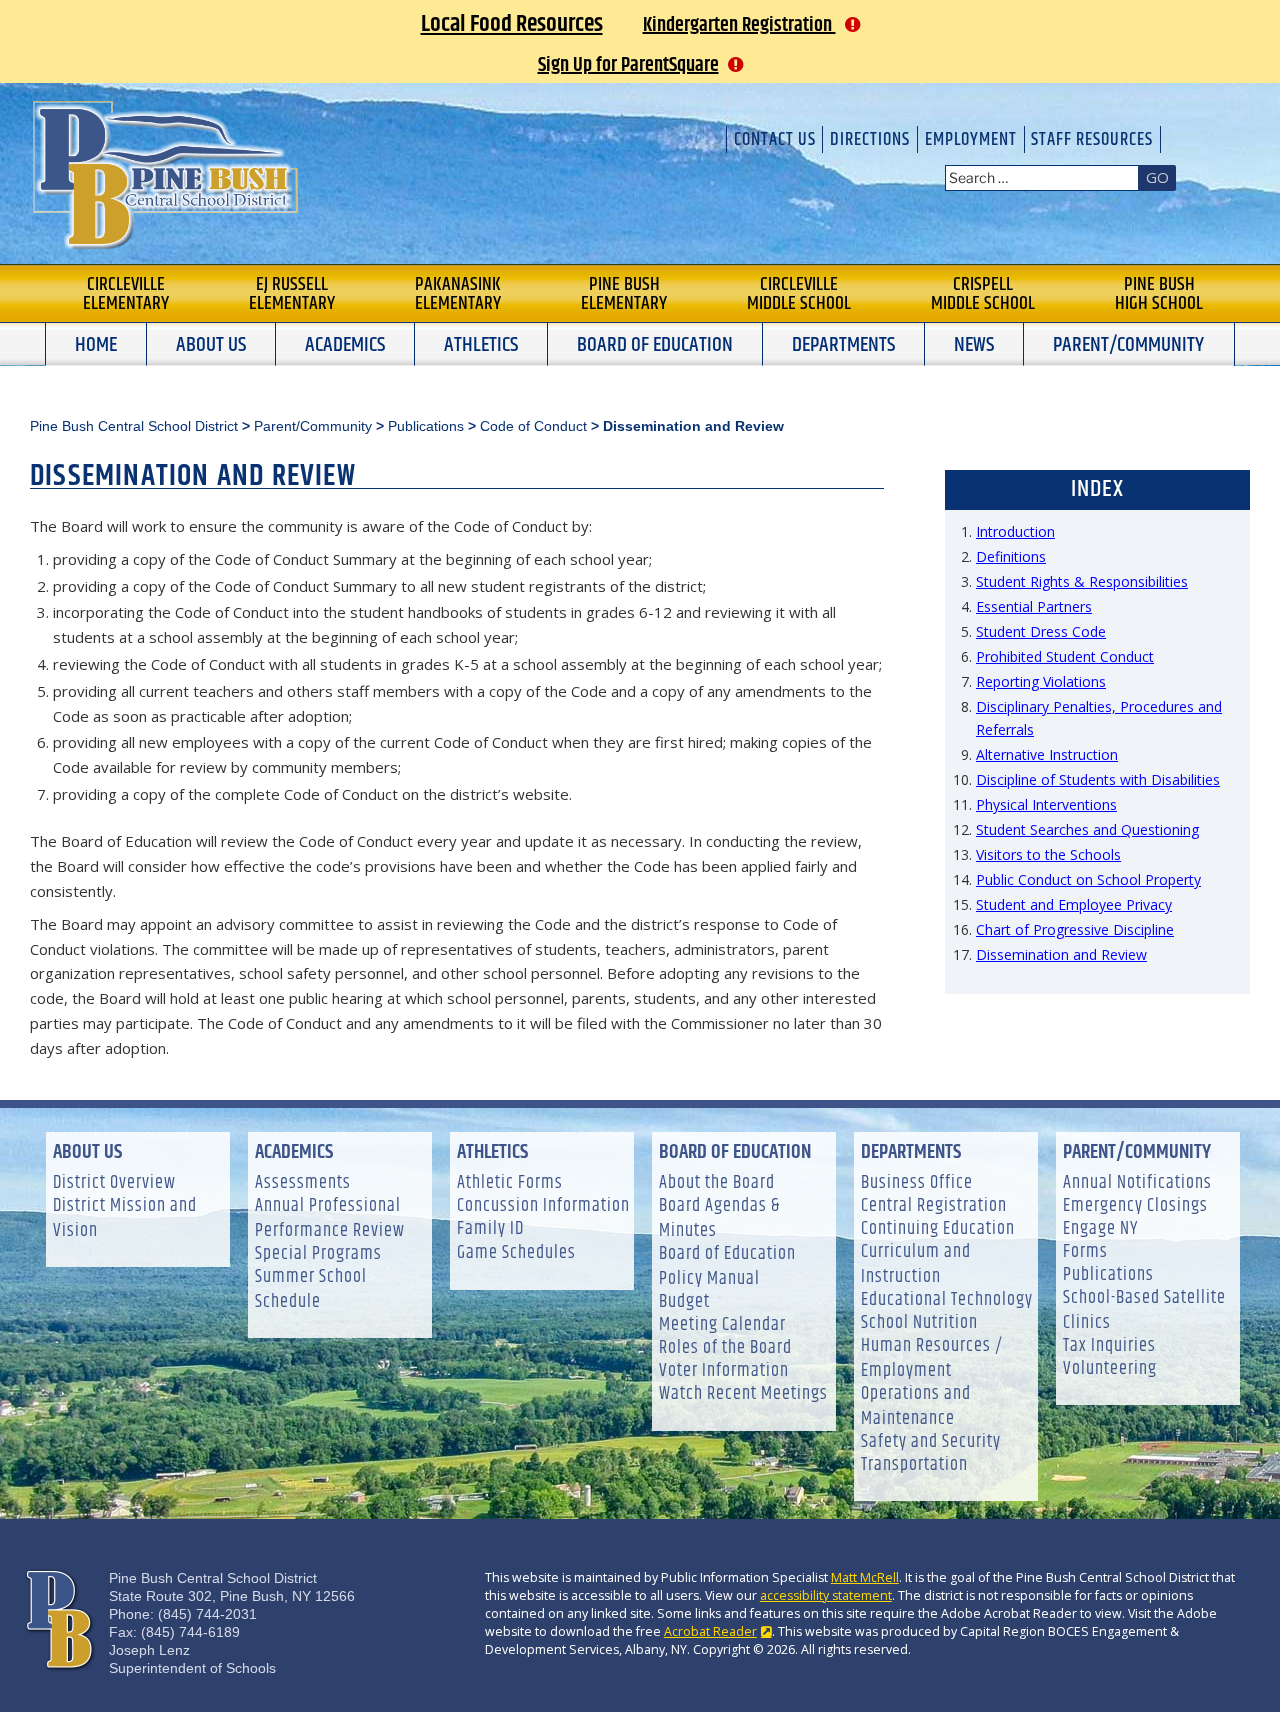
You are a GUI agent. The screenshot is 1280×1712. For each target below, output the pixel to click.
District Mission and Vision (125, 1219)
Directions (870, 139)
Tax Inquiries (1109, 1346)
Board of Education (655, 345)
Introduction (1015, 531)
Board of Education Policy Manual (727, 1267)
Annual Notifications (1137, 1183)
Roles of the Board (725, 1348)
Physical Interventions (1046, 804)
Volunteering (1110, 1369)
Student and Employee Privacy (1074, 904)
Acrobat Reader (710, 1631)
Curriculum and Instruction (916, 1265)
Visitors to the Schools (1048, 854)
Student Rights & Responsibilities (1082, 581)
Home (96, 345)
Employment (971, 139)
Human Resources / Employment (932, 1359)
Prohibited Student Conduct (1065, 656)
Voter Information (724, 1371)
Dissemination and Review (1061, 954)
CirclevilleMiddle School (799, 294)
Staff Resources (1092, 139)
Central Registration (934, 1206)
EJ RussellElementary (292, 294)
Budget (684, 1302)
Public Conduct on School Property (1088, 879)
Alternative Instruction (1047, 754)
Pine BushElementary (624, 294)
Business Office (917, 1183)
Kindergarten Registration (739, 25)
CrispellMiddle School (983, 294)
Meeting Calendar (722, 1325)
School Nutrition (919, 1323)
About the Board (717, 1183)
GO (1157, 177)
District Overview (114, 1183)
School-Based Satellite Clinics (1144, 1311)
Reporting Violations (1041, 681)
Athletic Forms (510, 1183)
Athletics (481, 345)
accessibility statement (826, 1595)
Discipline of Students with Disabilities (1098, 779)
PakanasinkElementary (458, 294)
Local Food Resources (512, 24)
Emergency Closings (1135, 1206)
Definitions (1011, 556)
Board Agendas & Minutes (719, 1219)
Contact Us (775, 139)
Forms (1085, 1252)
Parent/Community (1128, 345)
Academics (345, 345)
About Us (211, 345)
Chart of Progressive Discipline (1075, 929)
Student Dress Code (1041, 631)
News (974, 345)
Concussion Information (543, 1206)
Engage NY (1100, 1229)
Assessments (303, 1183)
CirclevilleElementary (126, 294)
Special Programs (318, 1254)
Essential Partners (1034, 606)
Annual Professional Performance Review (330, 1219)
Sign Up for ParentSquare (628, 65)
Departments (843, 345)
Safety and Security (931, 1442)
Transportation (914, 1465)
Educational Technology (947, 1300)
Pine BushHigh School (1159, 294)
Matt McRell (865, 1577)
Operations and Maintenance (916, 1407)
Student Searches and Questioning (1087, 829)
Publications (1108, 1275)
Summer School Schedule (311, 1290)
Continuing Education (938, 1229)
